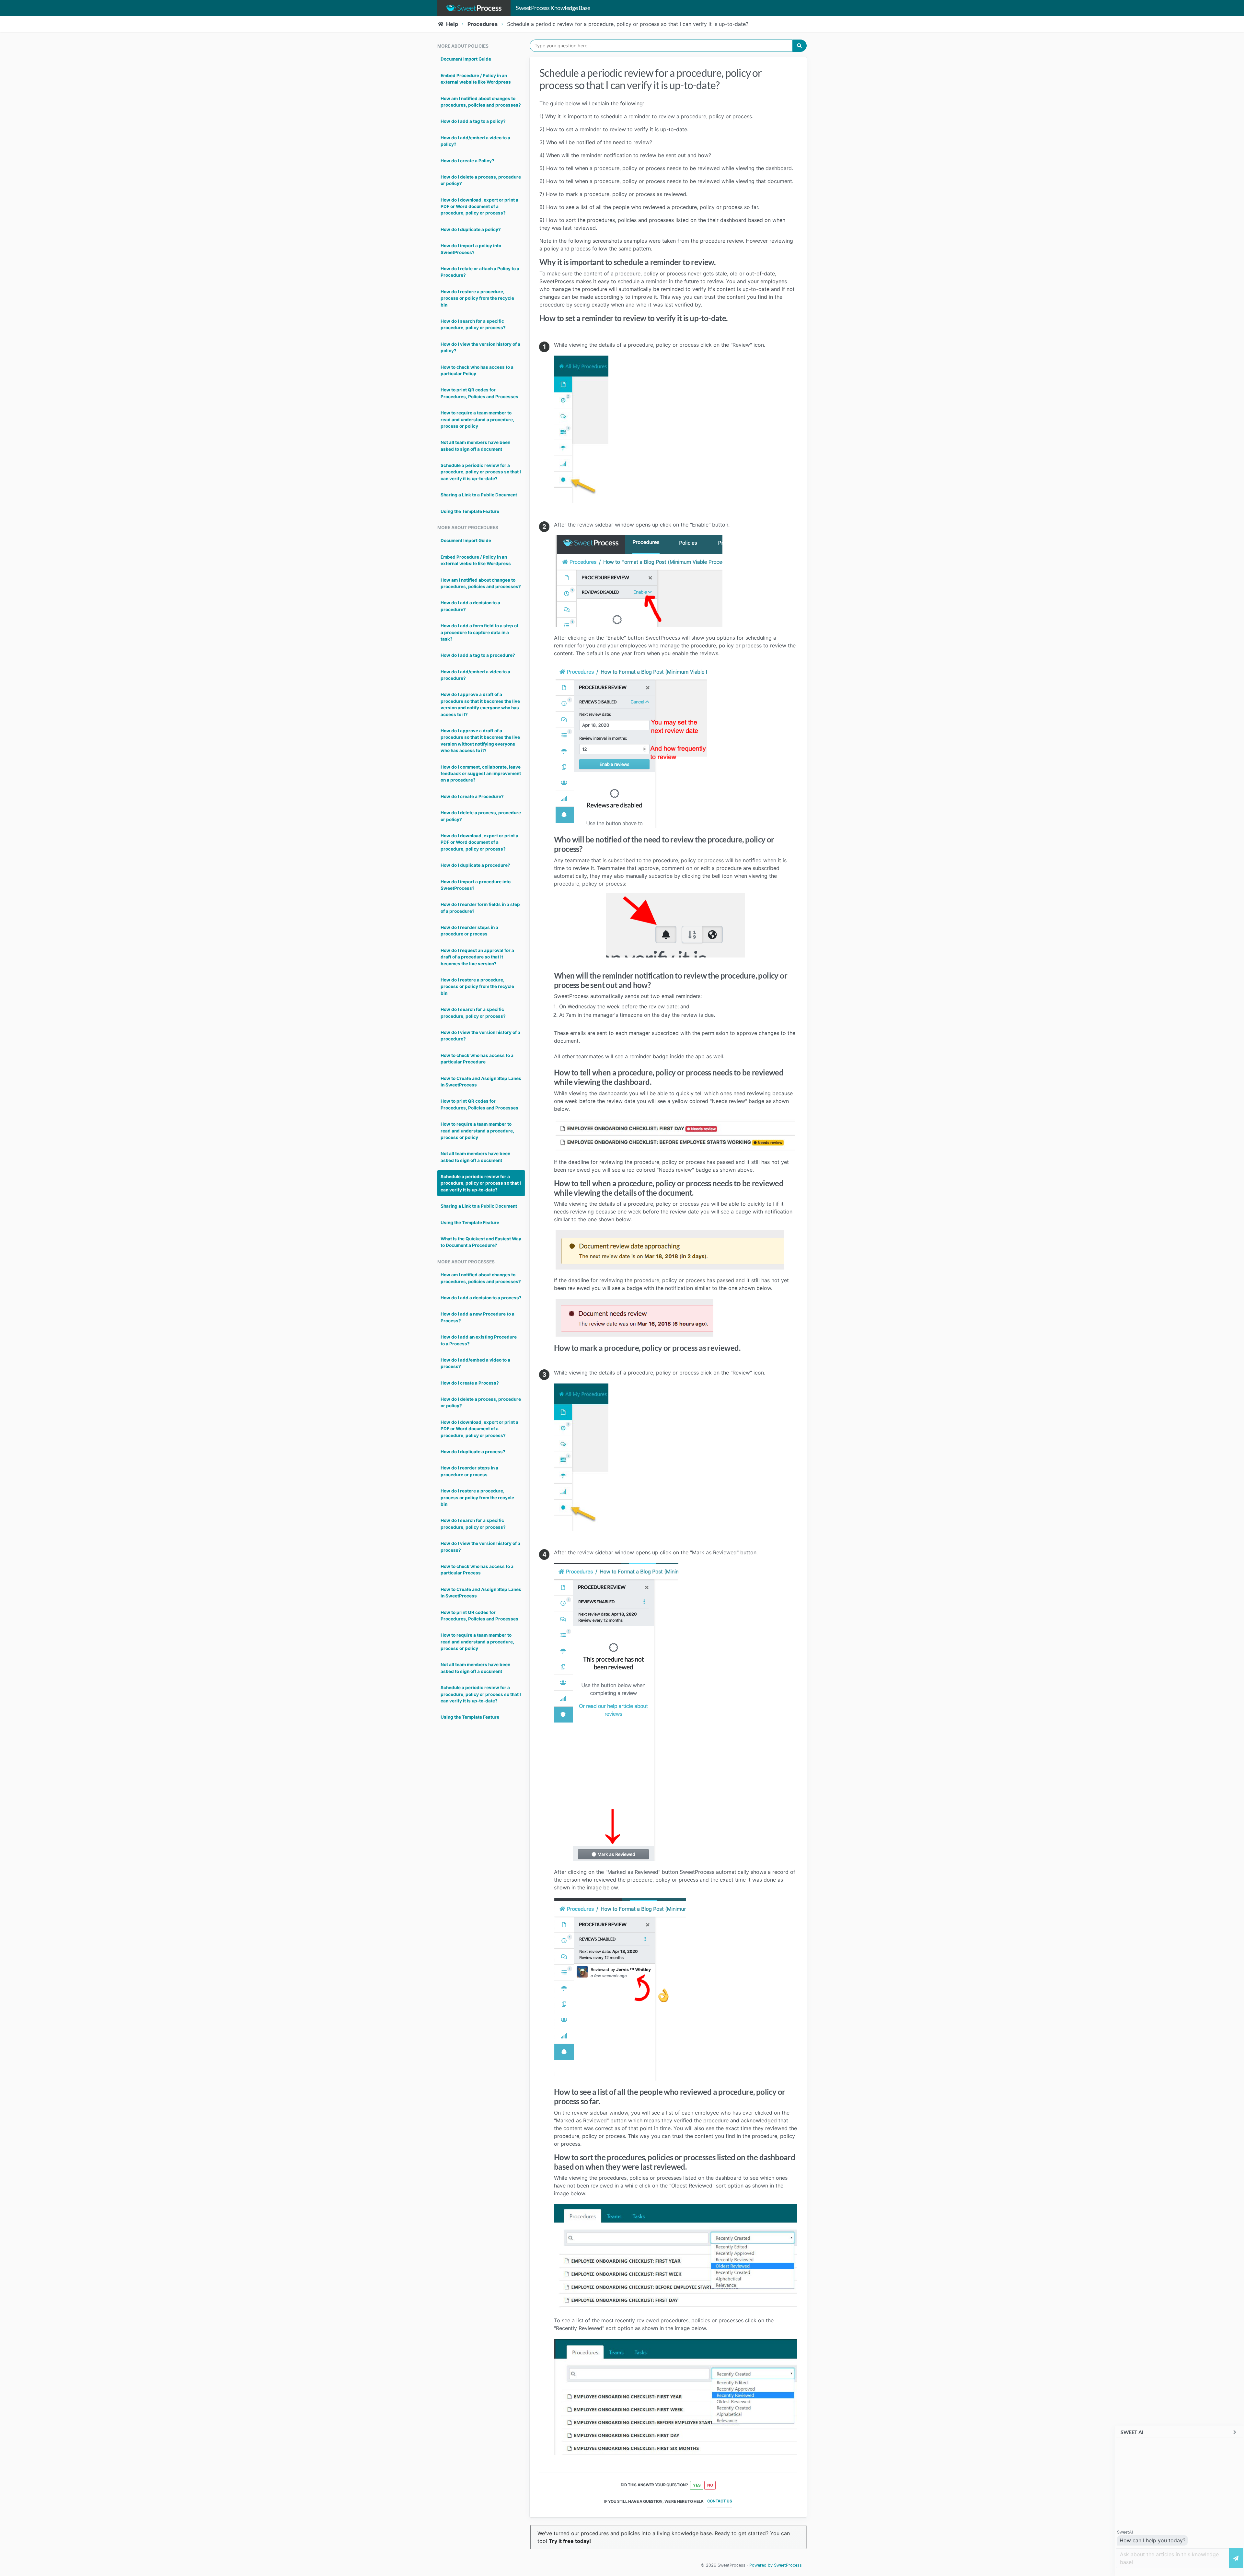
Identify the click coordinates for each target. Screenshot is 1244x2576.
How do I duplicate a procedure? (475, 865)
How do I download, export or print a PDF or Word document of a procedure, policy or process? (479, 207)
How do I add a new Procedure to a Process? (478, 1317)
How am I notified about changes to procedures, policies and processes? (481, 102)
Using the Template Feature (470, 511)
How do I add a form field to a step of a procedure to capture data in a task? (479, 632)
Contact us (720, 2501)
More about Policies (463, 46)
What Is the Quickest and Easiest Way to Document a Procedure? (481, 1242)
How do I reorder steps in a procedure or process (469, 931)
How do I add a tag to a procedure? (478, 655)
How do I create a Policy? (467, 161)
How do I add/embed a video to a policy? (475, 141)
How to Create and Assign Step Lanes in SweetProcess (481, 1082)
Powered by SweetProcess (776, 2565)
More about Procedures (468, 528)
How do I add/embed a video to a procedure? (475, 675)
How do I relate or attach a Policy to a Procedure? (480, 272)
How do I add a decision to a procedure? (470, 606)
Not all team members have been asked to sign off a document (475, 446)
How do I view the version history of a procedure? (480, 1036)
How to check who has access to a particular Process (477, 1570)
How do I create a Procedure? (472, 796)
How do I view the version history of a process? (480, 1547)
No (710, 2485)
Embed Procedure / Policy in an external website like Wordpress (476, 79)
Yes (697, 2485)
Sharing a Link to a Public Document (479, 495)
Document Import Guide (466, 59)
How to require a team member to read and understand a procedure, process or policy (477, 419)
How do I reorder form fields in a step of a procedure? (480, 908)
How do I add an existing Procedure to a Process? (479, 1340)
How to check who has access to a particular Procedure (477, 1059)
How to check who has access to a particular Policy (477, 370)
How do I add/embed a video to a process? (475, 1363)
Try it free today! (570, 2541)
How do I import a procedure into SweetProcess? (476, 885)
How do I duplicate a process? (473, 1452)
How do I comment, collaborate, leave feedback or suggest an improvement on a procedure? (481, 774)
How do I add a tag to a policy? (473, 121)
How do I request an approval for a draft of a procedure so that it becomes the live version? (477, 957)
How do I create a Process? (470, 1383)
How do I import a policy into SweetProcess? (471, 249)
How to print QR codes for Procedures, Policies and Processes (479, 393)
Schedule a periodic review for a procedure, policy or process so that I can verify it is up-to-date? (481, 472)
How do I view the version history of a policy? (480, 347)
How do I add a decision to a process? (481, 1298)
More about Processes (466, 1262)
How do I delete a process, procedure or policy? (481, 180)
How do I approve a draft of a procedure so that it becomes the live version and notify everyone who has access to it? (480, 704)
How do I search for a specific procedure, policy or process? (473, 324)
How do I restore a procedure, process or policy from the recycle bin (477, 298)
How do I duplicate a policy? (471, 229)
